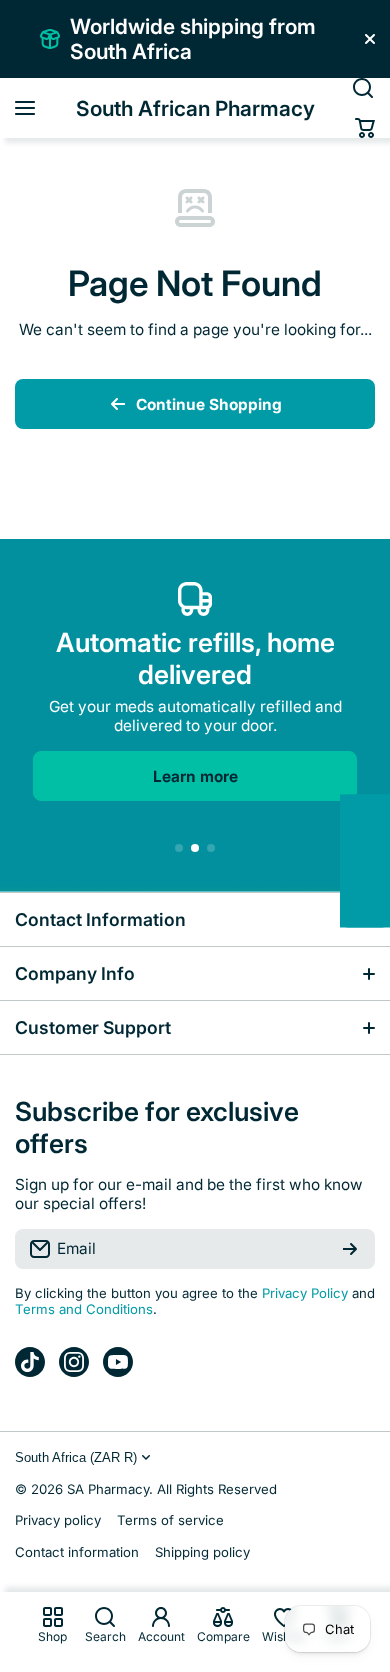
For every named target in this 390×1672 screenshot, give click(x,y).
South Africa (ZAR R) (76, 1457)
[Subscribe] (350, 1249)
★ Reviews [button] (379, 861)
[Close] (370, 39)
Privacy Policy (305, 1293)
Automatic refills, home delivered (195, 658)
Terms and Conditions (84, 1309)
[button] (365, 128)
